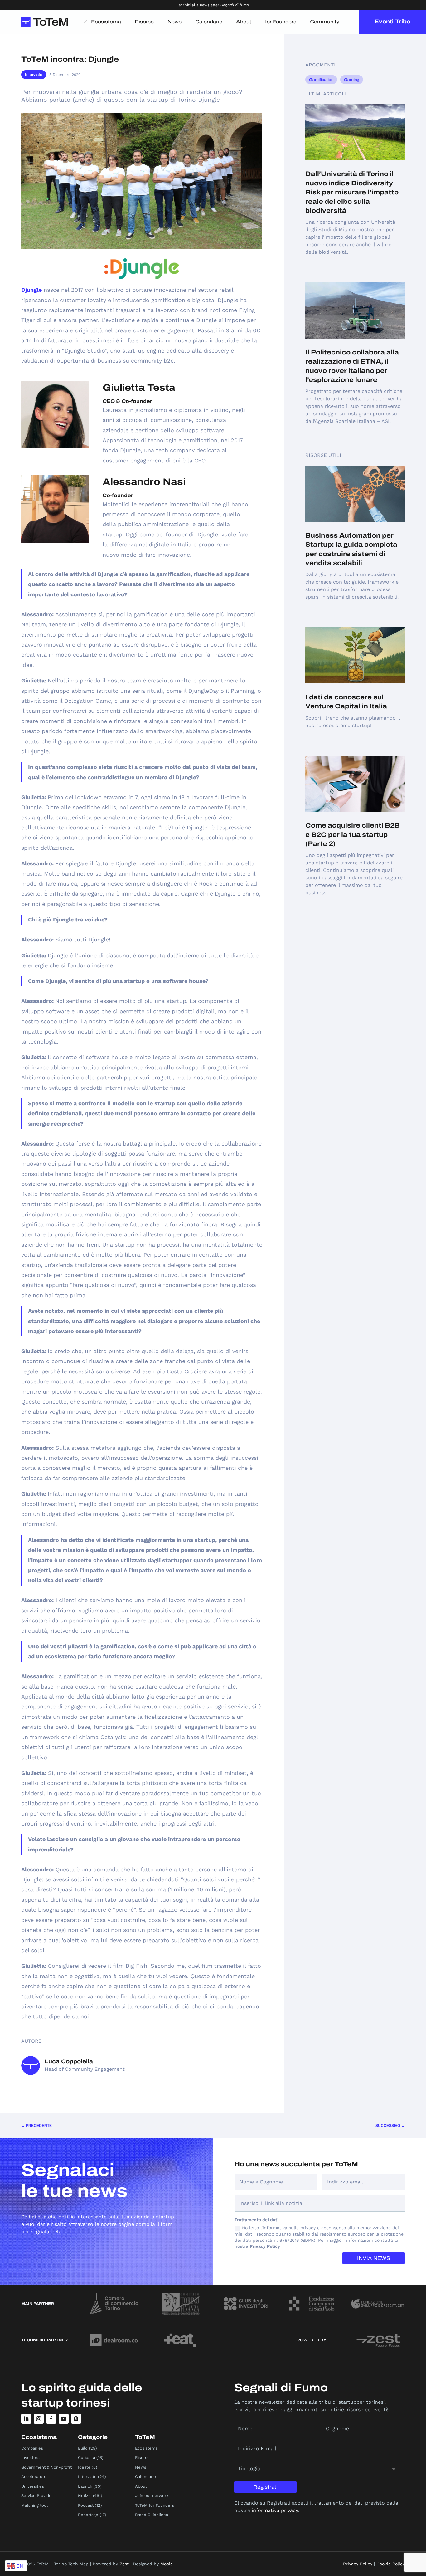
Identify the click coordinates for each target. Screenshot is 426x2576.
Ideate (84, 2467)
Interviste (34, 75)
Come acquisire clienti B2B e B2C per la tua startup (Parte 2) (353, 835)
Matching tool (34, 2505)
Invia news (374, 2258)
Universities (33, 2486)
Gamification (321, 80)
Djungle (31, 290)
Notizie (85, 2496)
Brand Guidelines (152, 2515)
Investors (30, 2458)
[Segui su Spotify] (76, 2419)
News (174, 22)
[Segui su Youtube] (64, 2419)
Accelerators (34, 2477)
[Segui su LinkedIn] (26, 2419)
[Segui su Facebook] (51, 2419)
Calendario (209, 22)
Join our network (152, 2496)
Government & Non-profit (46, 2467)
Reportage (88, 2515)
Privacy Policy (265, 2246)
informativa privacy (275, 2510)
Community (325, 22)
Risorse (144, 22)
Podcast (86, 2505)
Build (83, 2448)
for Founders (281, 22)
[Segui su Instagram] (39, 2419)
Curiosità (87, 2458)
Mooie (167, 2564)
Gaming (352, 80)
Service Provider (37, 2496)
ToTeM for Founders (155, 2505)
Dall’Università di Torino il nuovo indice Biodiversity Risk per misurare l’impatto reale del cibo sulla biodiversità (352, 192)
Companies (32, 2448)
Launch (85, 2486)
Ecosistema (106, 22)
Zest (124, 2564)
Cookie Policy (391, 2564)
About (244, 22)
